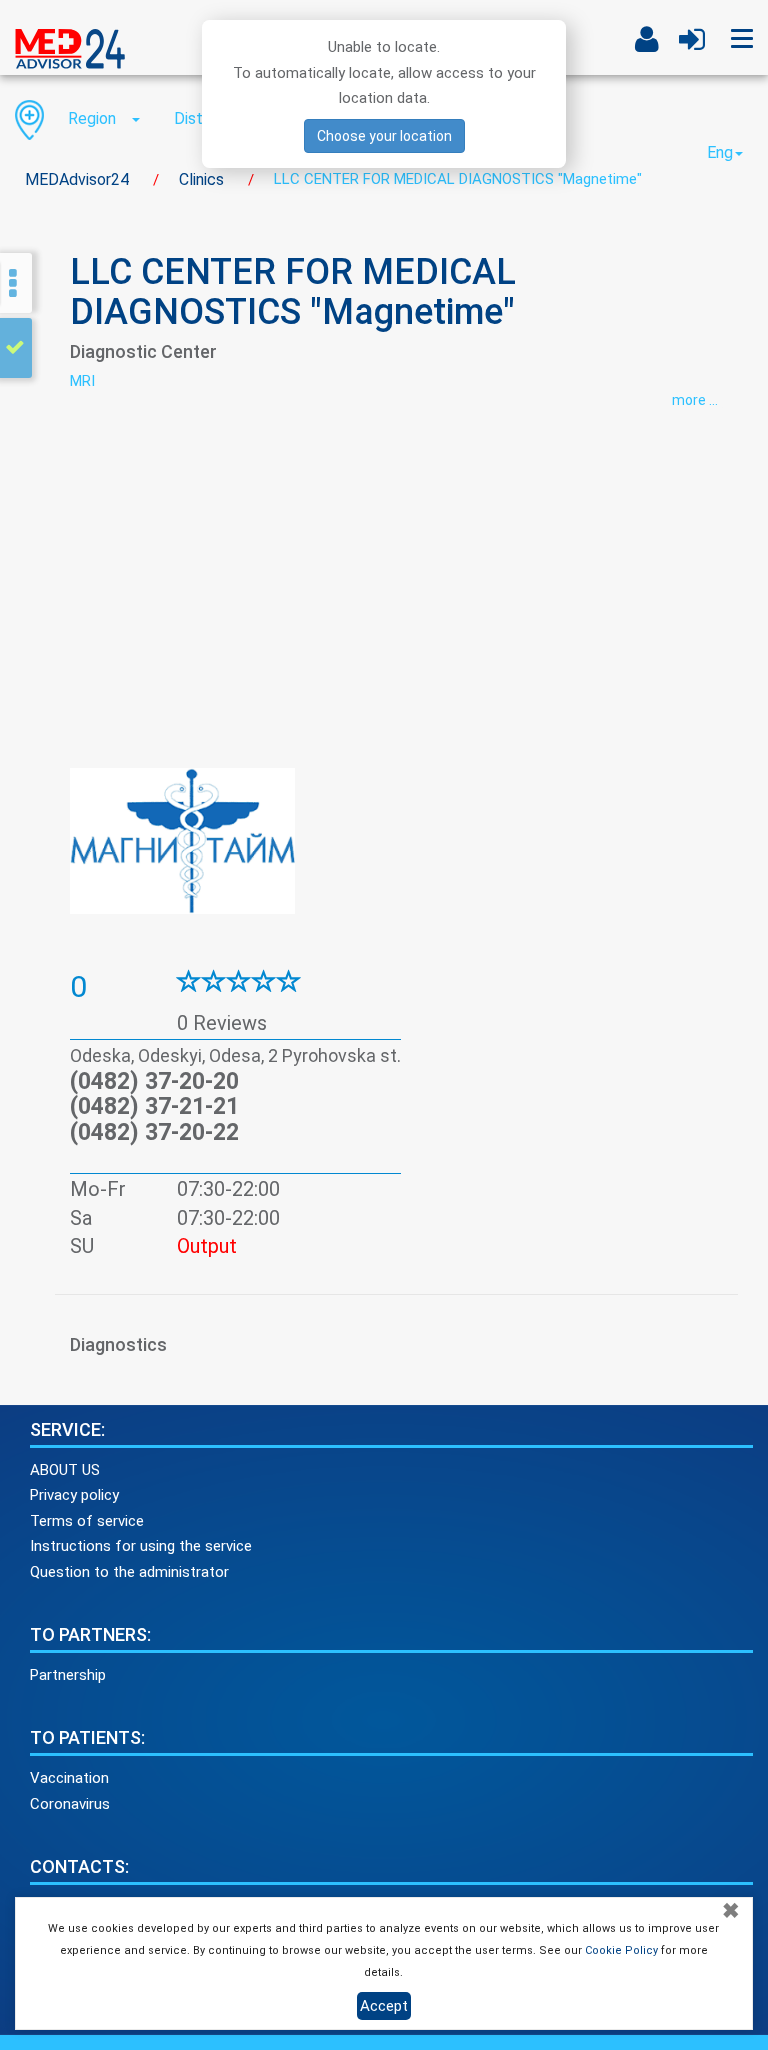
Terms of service (87, 1521)
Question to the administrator (129, 1572)
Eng (720, 152)
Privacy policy (74, 1495)
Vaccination (69, 1778)
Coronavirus (70, 1804)
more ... (695, 400)
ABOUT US (65, 1470)
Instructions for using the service (141, 1546)
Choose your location (384, 136)
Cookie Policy (621, 1950)
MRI (82, 381)
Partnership (68, 1675)
